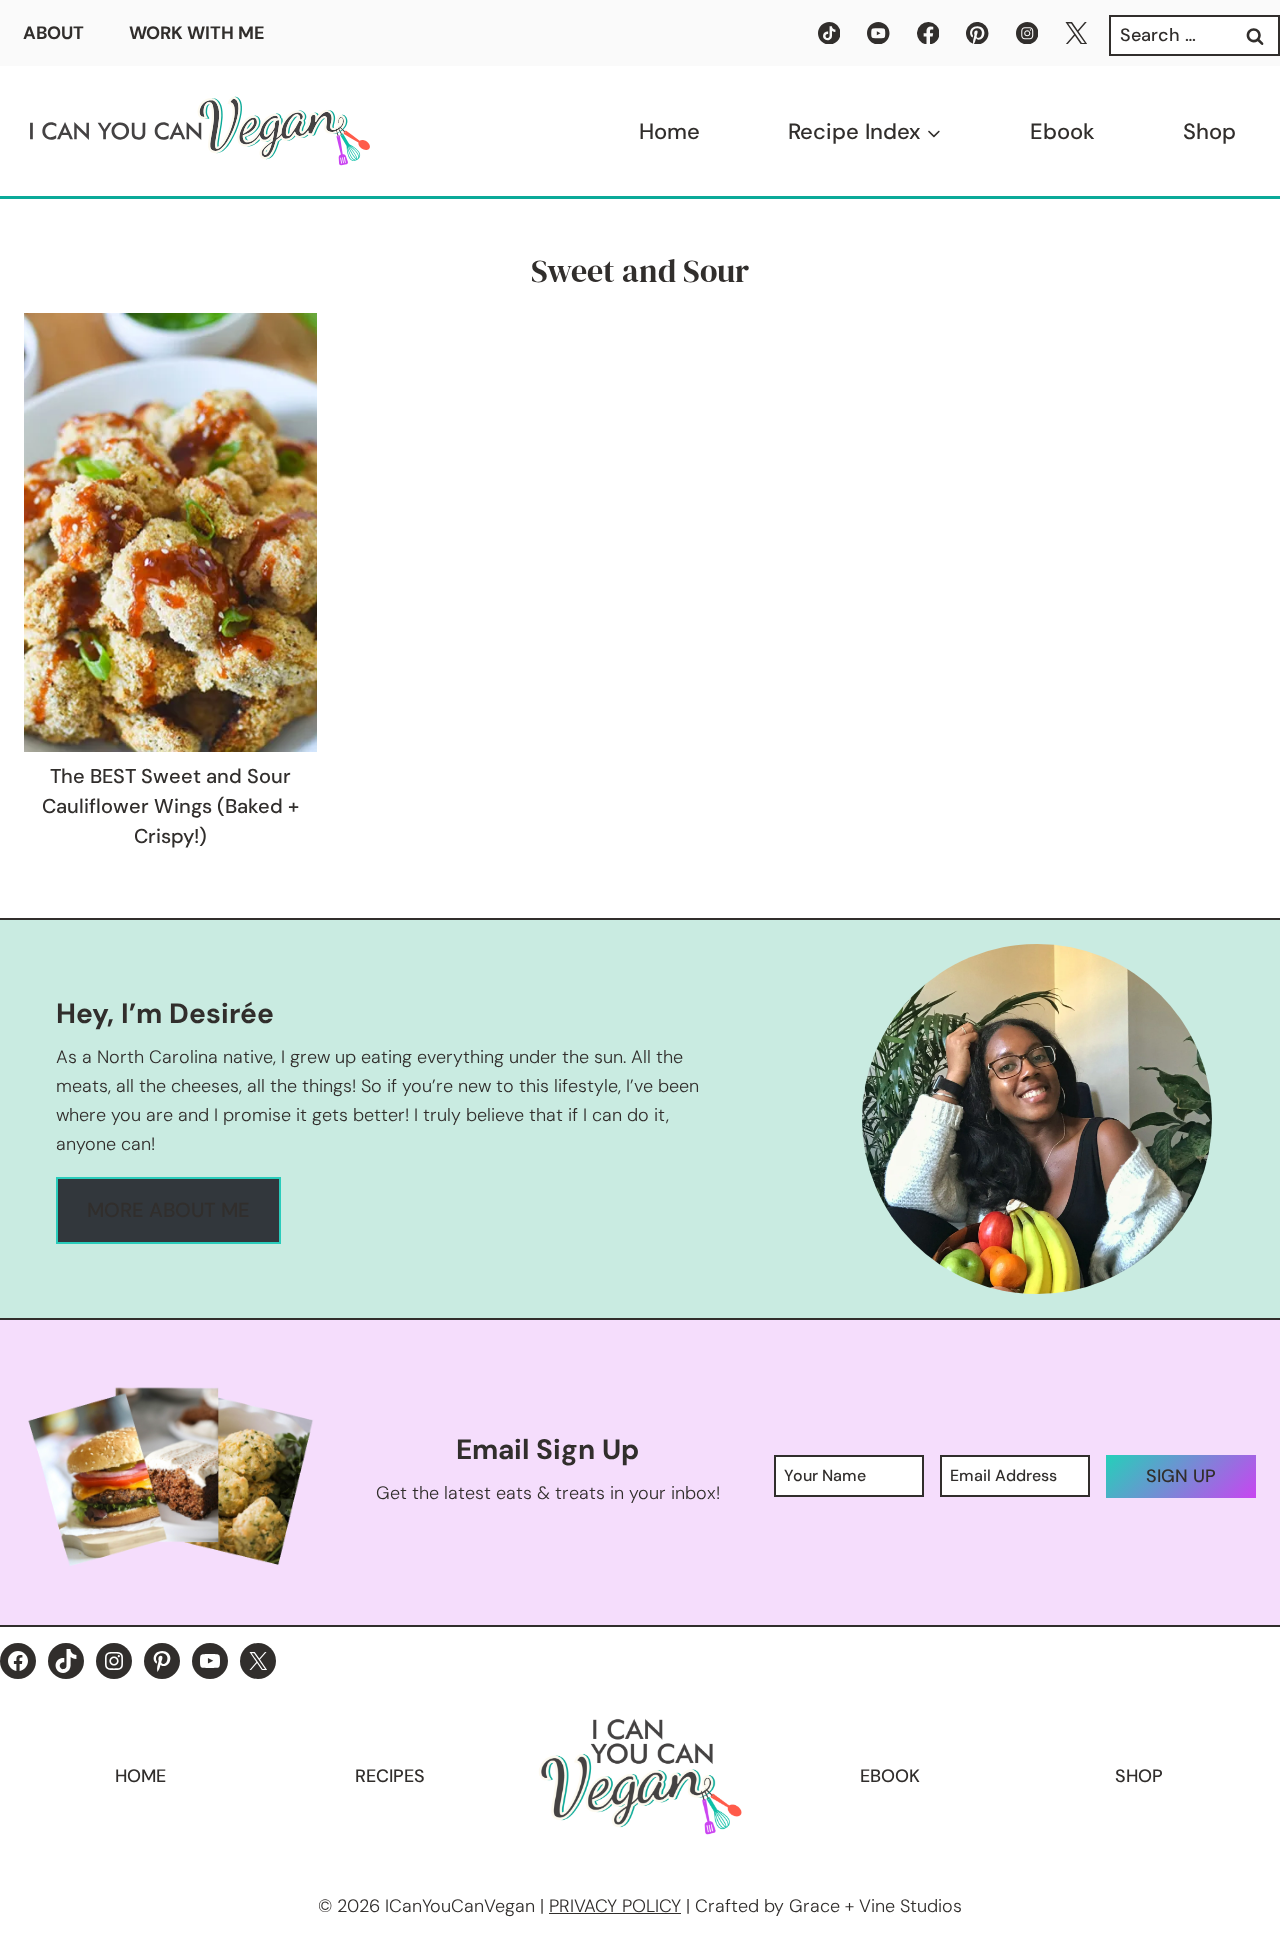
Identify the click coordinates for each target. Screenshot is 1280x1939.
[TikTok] (829, 33)
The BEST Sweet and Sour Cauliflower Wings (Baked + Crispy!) (170, 806)
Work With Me (197, 33)
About (53, 33)
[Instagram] (1027, 33)
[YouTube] (878, 33)
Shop (1209, 131)
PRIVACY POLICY (615, 1906)
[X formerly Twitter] (1076, 33)
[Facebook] (928, 33)
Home (669, 131)
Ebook (1062, 131)
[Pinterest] (977, 33)
